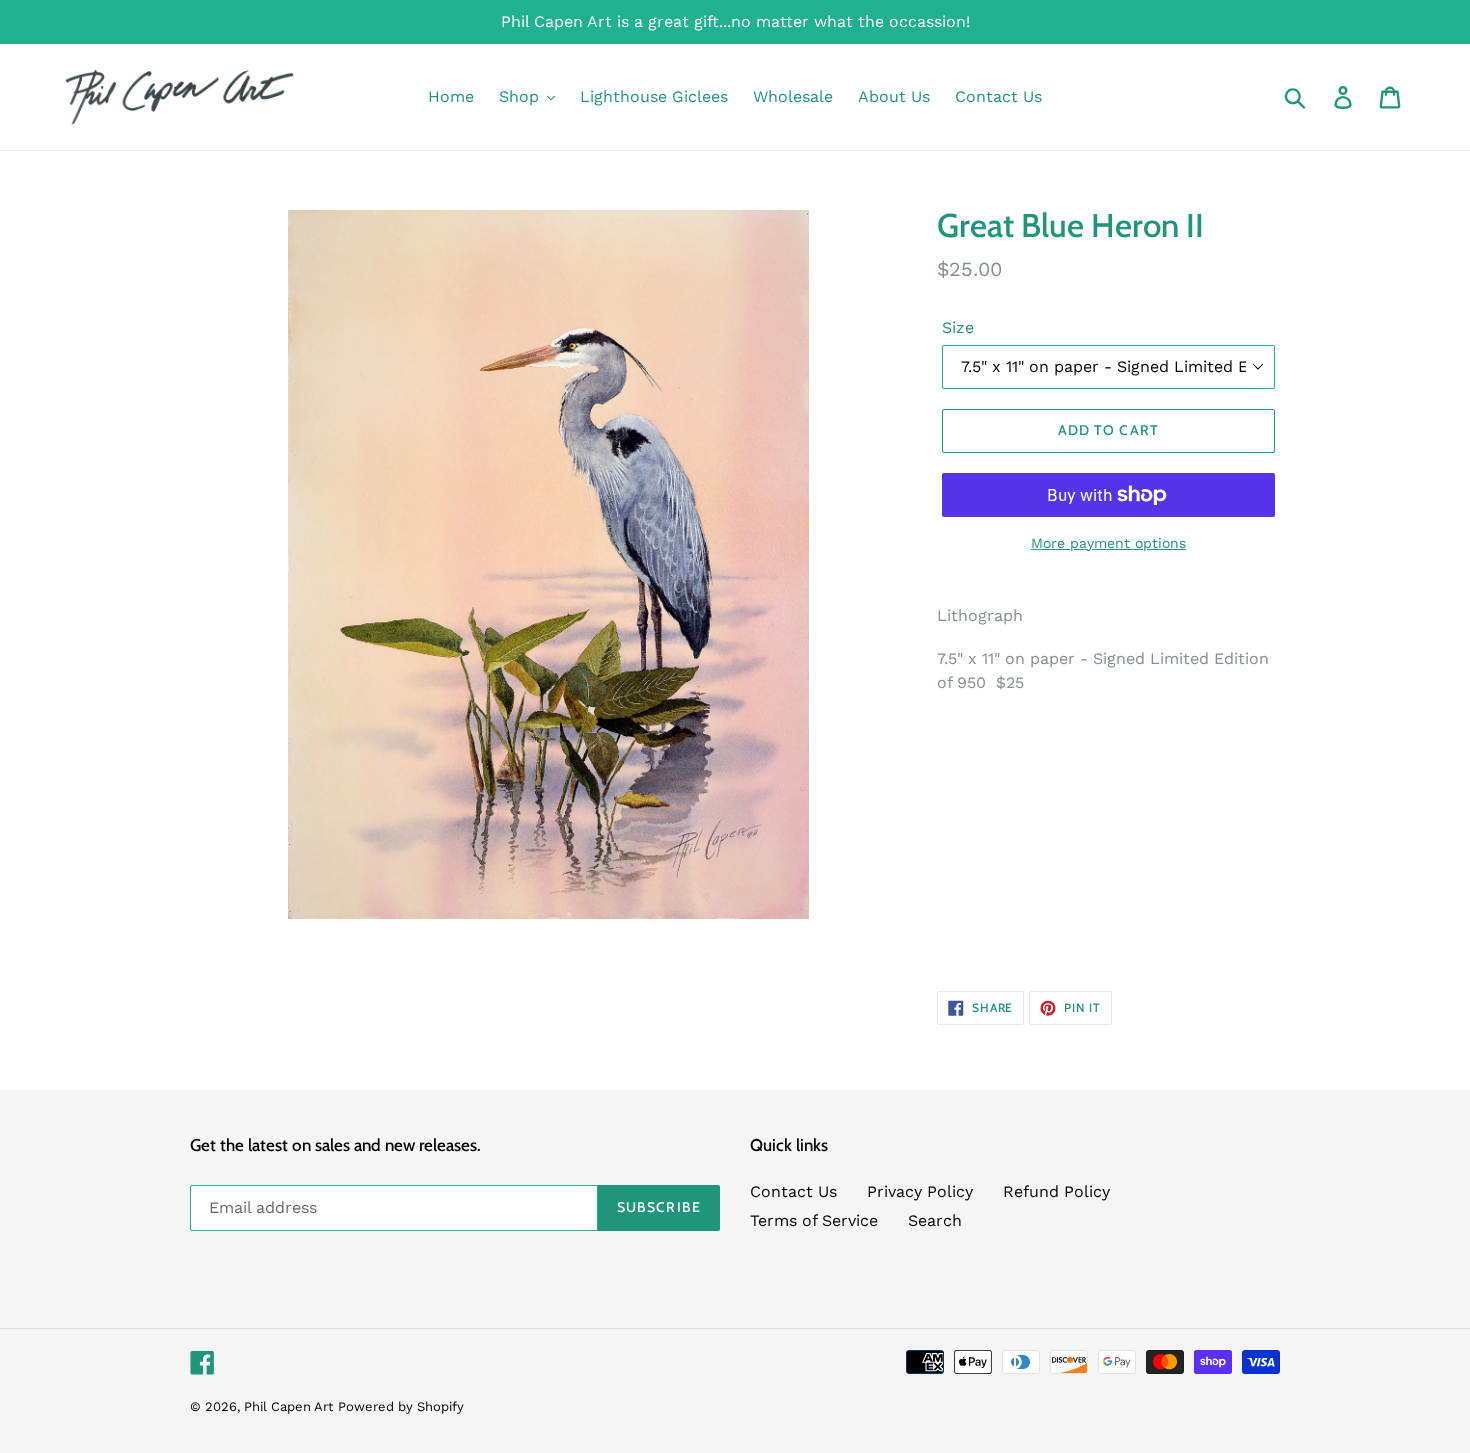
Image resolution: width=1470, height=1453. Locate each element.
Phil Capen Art (288, 1406)
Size (958, 327)
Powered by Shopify (401, 1406)
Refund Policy (1056, 1191)
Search (935, 1220)
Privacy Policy (920, 1191)
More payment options (1108, 543)
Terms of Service (814, 1220)
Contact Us (793, 1191)
